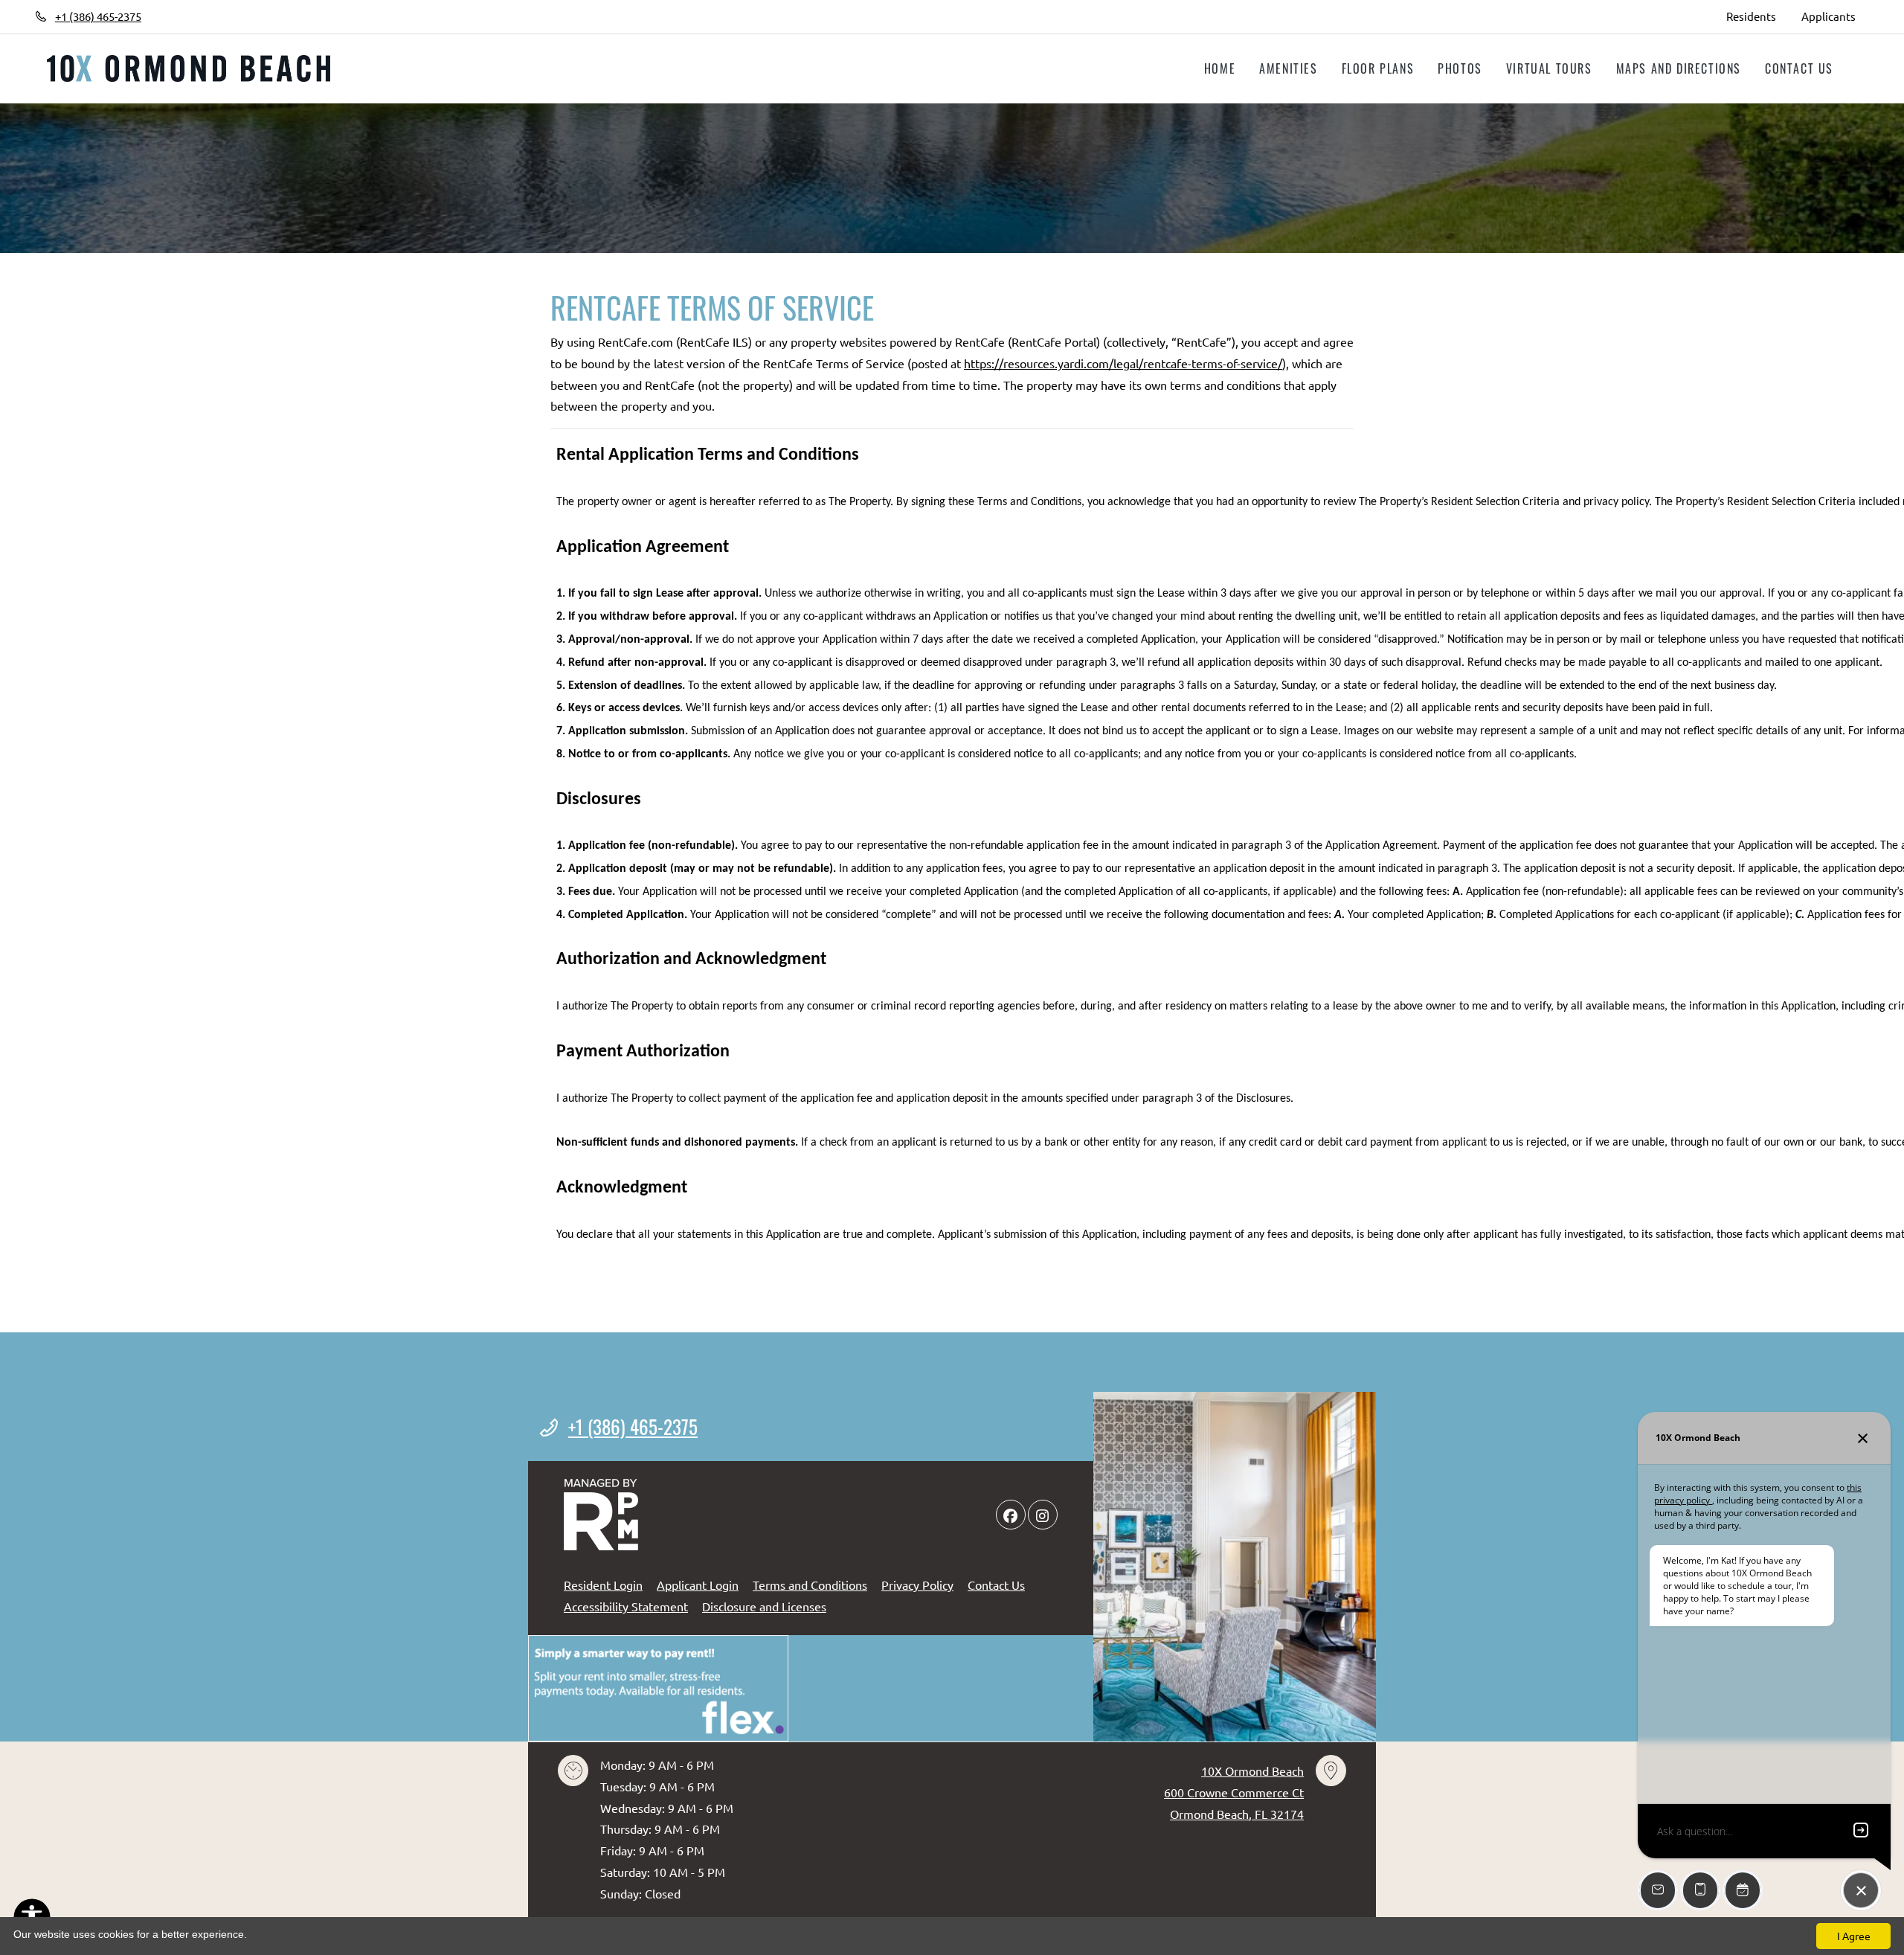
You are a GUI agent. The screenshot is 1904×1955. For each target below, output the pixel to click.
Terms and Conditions (810, 1584)
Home (1220, 68)
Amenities (1288, 68)
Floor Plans (1378, 68)
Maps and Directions (1679, 68)
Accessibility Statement (626, 1606)
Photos (1460, 68)
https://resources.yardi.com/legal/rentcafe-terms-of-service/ (1123, 363)
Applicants (1835, 16)
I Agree (1854, 1936)
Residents (1757, 16)
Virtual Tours (1549, 68)
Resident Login (603, 1584)
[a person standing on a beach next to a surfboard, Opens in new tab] (658, 1688)
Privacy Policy (917, 1584)
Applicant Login (698, 1584)
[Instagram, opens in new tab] (206, 16)
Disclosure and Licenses (764, 1606)
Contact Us (1799, 68)
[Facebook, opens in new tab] (174, 16)
